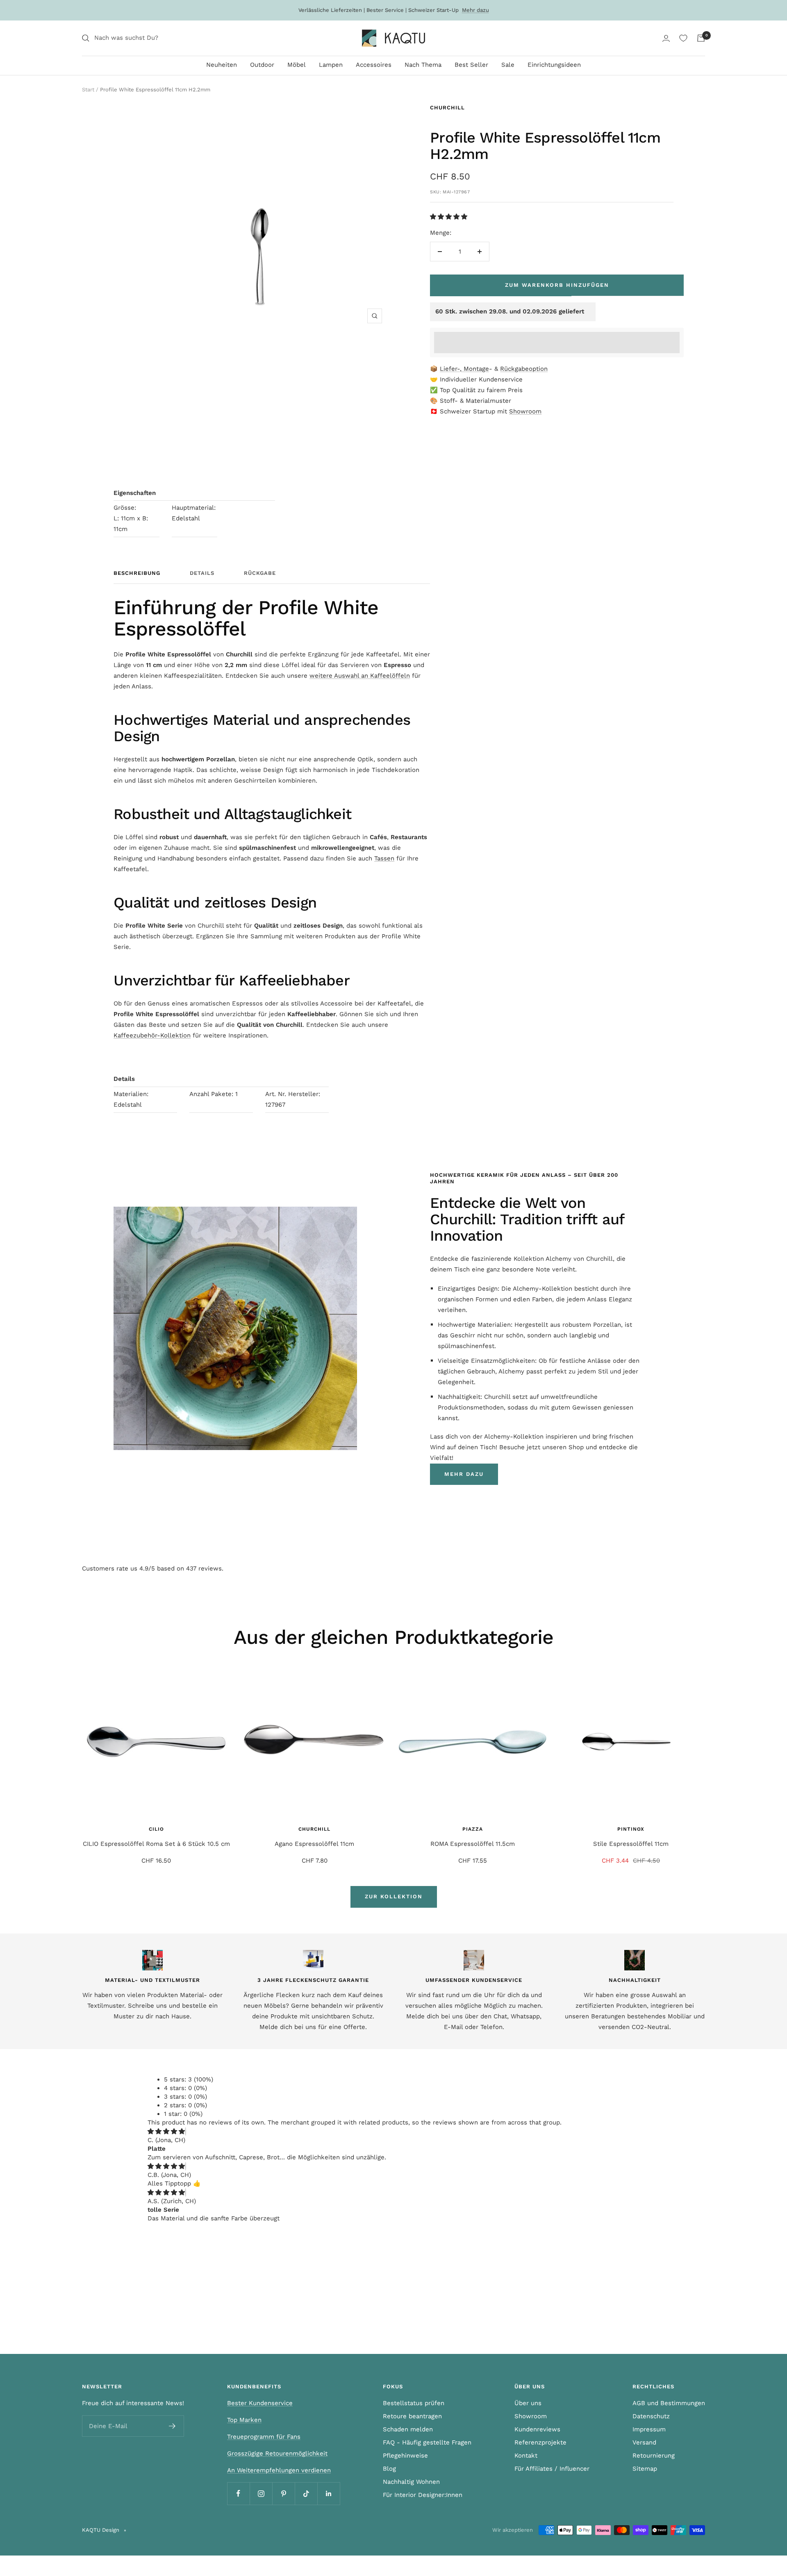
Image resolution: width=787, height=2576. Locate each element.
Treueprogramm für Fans (264, 2437)
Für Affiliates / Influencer (552, 2469)
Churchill (447, 108)
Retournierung (654, 2456)
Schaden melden (408, 2429)
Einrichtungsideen (554, 65)
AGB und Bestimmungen (669, 2403)
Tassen (384, 858)
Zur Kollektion (394, 1896)
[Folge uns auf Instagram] (261, 2493)
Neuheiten (222, 65)
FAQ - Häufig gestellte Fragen (427, 2442)
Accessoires (374, 65)
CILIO (156, 1829)
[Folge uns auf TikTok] (306, 2493)
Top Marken (244, 2420)
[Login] (666, 38)
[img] (166, 2131)
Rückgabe (260, 573)
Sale (508, 65)
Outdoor (262, 65)
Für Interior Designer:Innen (423, 2495)
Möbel (297, 65)
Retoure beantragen (412, 2416)
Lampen (331, 65)
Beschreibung (137, 573)
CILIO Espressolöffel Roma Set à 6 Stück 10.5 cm (156, 1844)
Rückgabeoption (524, 369)
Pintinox (631, 1829)
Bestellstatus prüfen (414, 2403)
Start (88, 90)
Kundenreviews (537, 2429)
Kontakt (526, 2456)
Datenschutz (651, 2416)
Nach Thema (423, 65)
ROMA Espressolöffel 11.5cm (473, 1844)
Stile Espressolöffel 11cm (631, 1844)
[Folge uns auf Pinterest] (283, 2493)
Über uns (528, 2403)
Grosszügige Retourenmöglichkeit (277, 2453)
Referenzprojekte (540, 2442)
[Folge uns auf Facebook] (238, 2493)
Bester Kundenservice (260, 2403)
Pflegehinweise (405, 2456)
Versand (644, 2442)
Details (202, 573)
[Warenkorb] (701, 38)
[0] (683, 38)
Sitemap (645, 2469)
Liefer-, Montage (464, 369)
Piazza (473, 1829)
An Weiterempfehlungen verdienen (279, 2470)
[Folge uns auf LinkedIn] (329, 2493)
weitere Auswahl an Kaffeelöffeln (360, 676)
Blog (389, 2469)
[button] (450, 217)
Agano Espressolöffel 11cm (314, 1844)
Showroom (525, 411)
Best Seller (471, 65)
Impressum (649, 2429)
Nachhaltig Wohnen (411, 2482)
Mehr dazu (475, 10)
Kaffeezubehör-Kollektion (152, 1035)
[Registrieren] (172, 2426)
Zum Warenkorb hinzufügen (557, 285)
